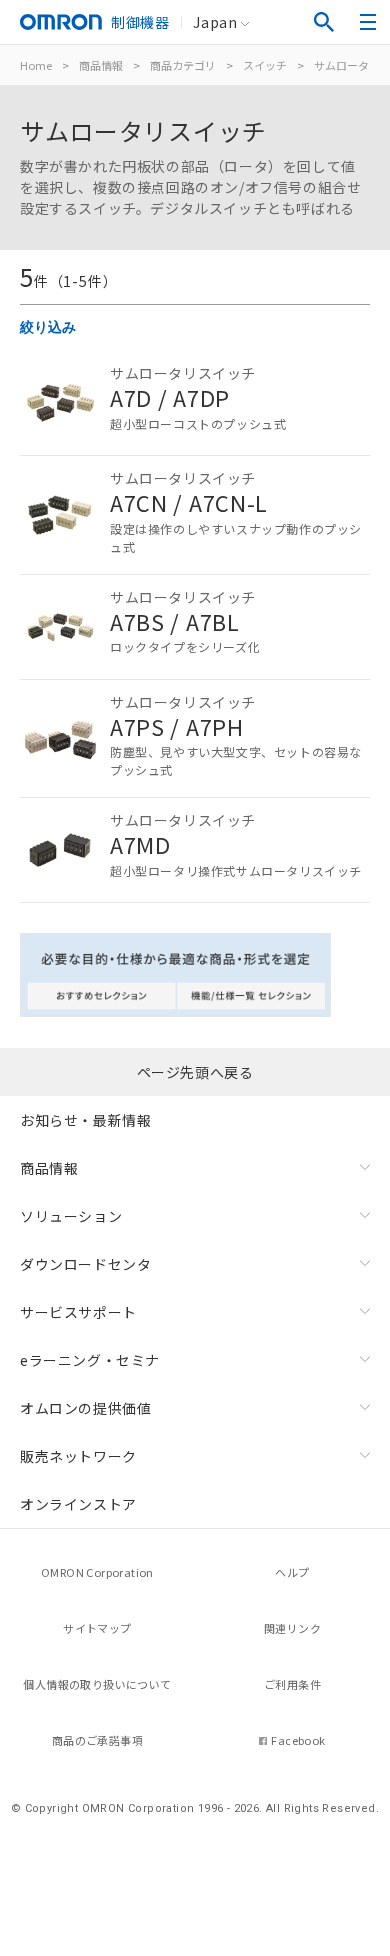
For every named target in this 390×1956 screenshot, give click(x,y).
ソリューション (71, 1216)
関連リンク (292, 1628)
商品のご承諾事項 (97, 1740)
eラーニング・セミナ (90, 1360)
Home (36, 65)
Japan (215, 22)
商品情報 (101, 65)
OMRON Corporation (97, 1572)
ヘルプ (292, 1572)
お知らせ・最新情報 (85, 1120)
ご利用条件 (292, 1684)
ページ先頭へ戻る (195, 1072)
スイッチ (265, 65)
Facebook (298, 1740)
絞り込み (48, 327)
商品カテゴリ (183, 65)
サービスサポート (78, 1312)
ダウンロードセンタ (85, 1264)
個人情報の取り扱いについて (97, 1684)
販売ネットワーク (78, 1456)
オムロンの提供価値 (85, 1408)
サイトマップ (97, 1628)
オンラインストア (78, 1504)
